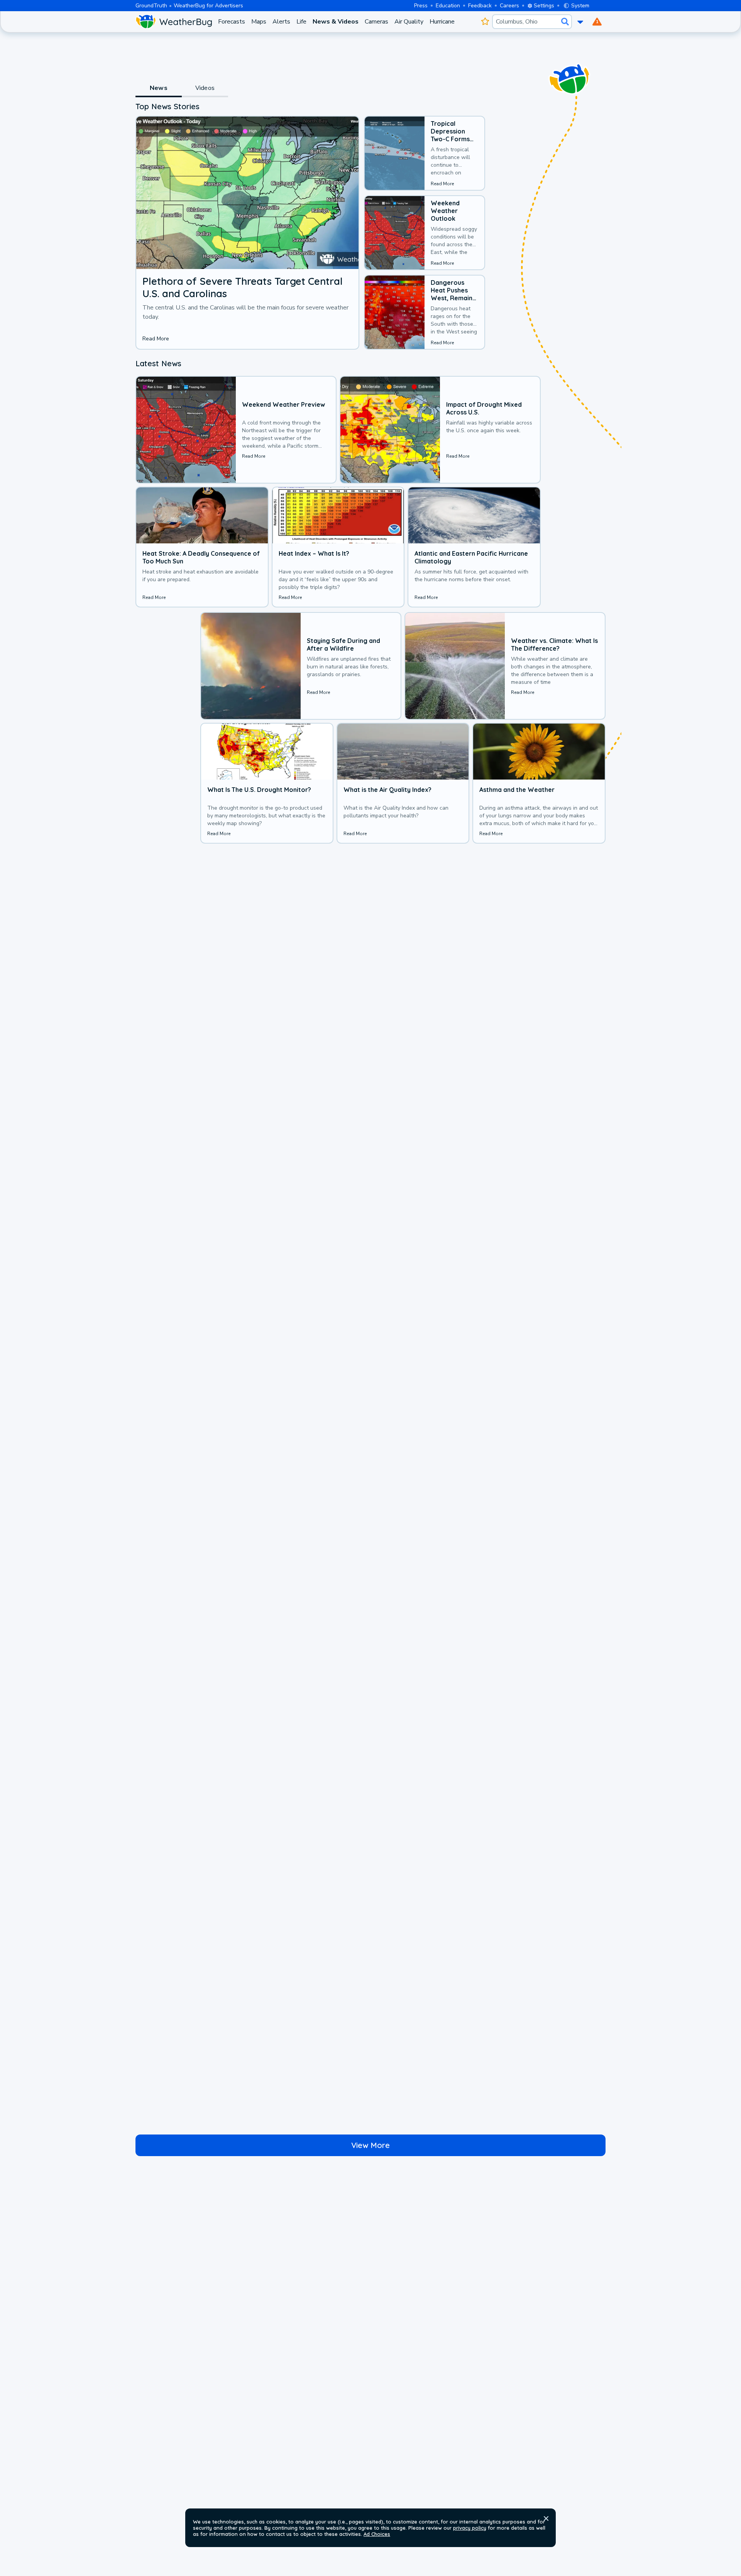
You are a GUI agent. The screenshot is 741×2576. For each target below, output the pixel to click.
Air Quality (409, 22)
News (159, 88)
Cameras (376, 22)
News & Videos (336, 22)
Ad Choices (377, 2534)
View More (370, 2145)
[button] (546, 2518)
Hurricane (442, 22)
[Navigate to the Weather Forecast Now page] (174, 22)
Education (448, 6)
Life (301, 22)
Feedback (480, 6)
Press (421, 6)
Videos (205, 88)
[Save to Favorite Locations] (485, 22)
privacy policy (470, 2528)
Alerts (281, 22)
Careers (509, 6)
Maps (259, 22)
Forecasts (232, 22)
